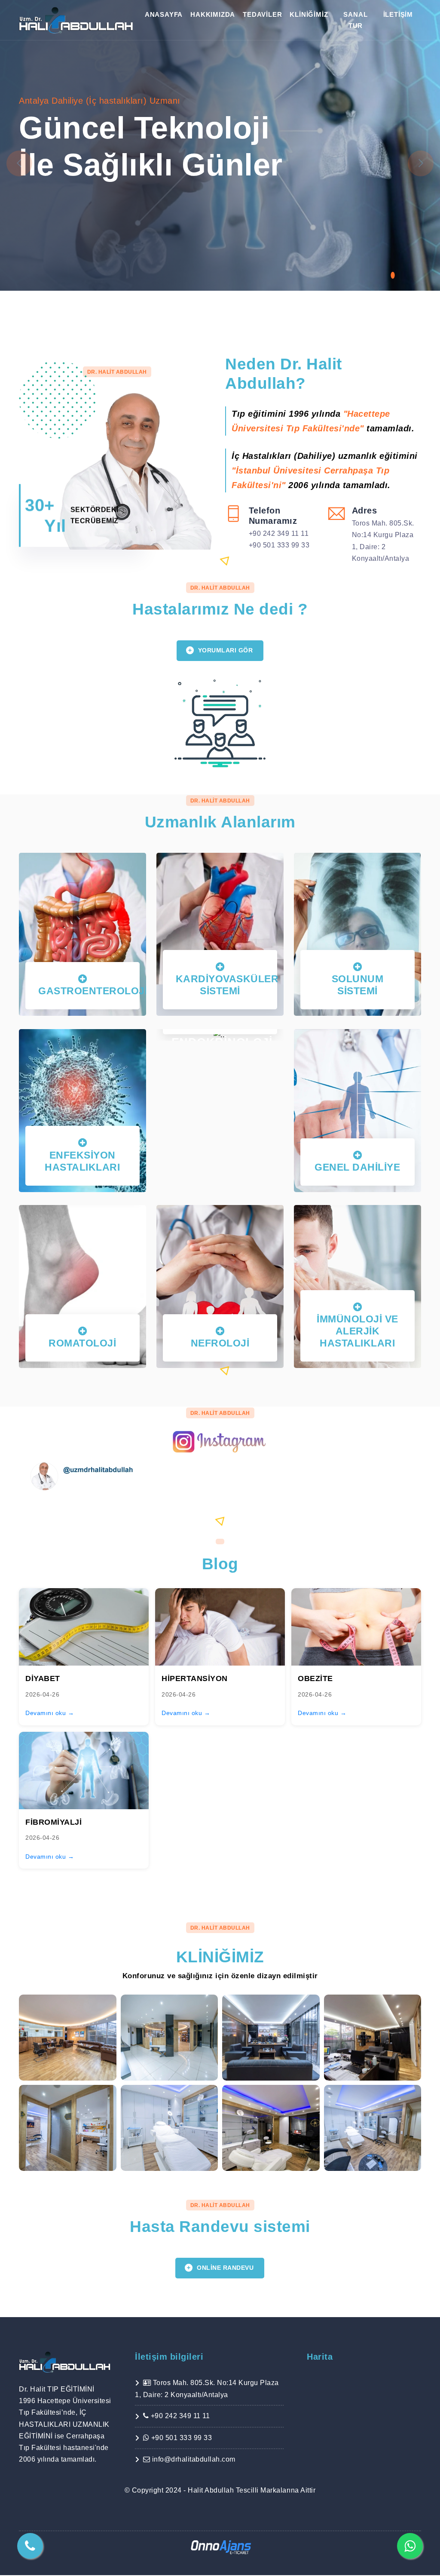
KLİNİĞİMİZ (309, 14)
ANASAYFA (164, 14)
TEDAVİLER (262, 14)
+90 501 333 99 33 (279, 545)
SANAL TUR (355, 20)
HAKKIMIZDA (213, 14)
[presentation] (19, 163)
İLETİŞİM (398, 14)
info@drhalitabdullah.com (193, 2459)
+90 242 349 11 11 (279, 533)
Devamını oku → (50, 1713)
